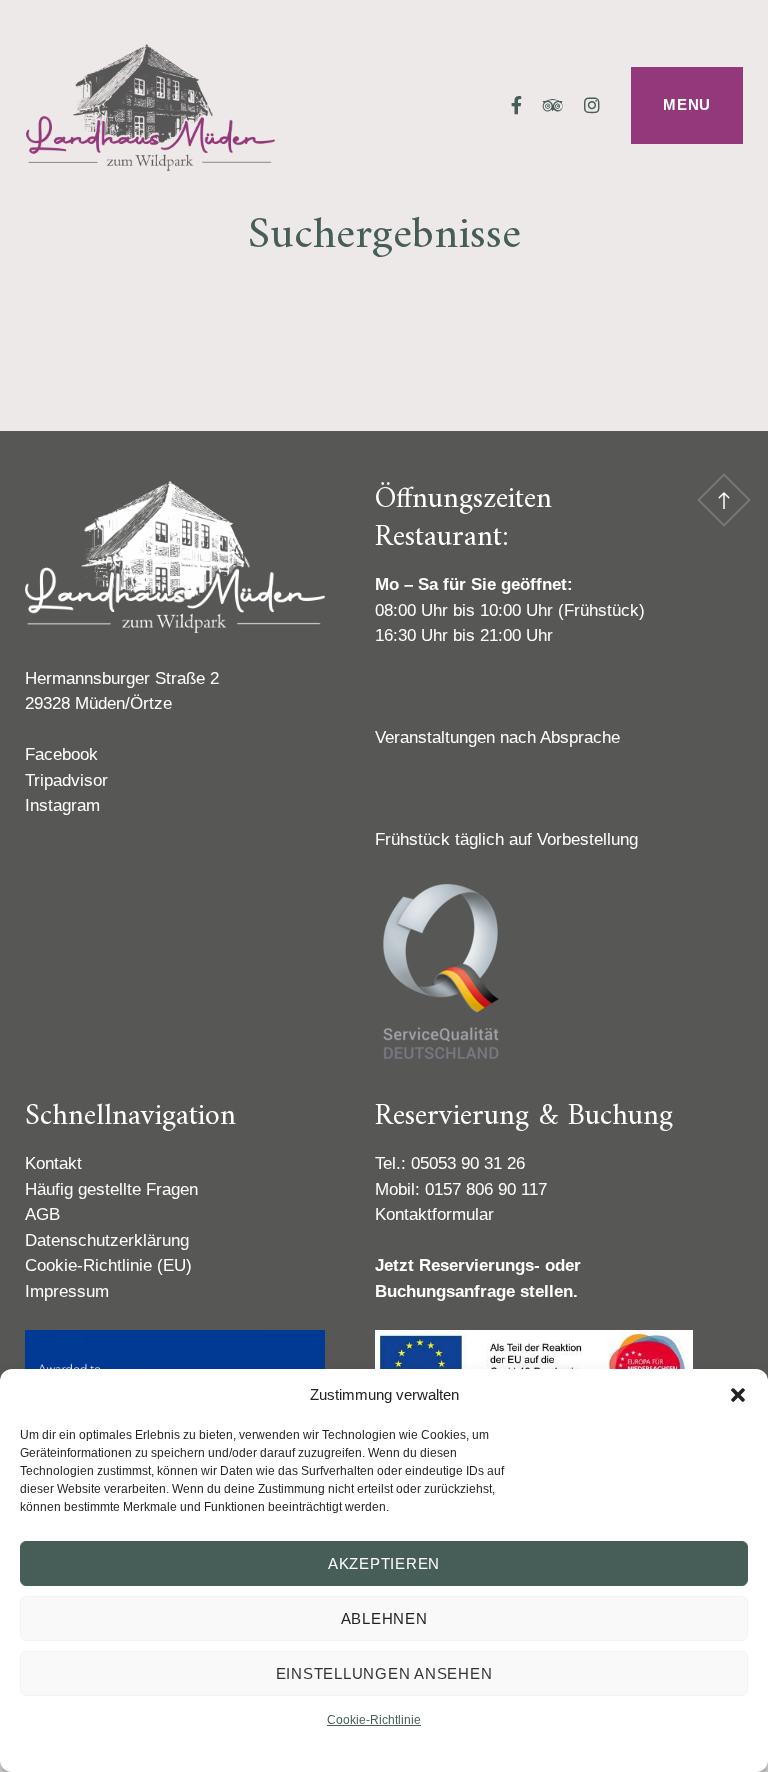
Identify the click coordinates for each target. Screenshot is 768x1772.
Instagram (62, 805)
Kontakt (53, 1163)
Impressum (67, 1291)
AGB (42, 1214)
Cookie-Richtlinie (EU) (108, 1265)
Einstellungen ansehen (384, 1673)
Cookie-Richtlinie (374, 1720)
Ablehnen (384, 1618)
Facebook (61, 754)
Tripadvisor (66, 780)
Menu (687, 104)
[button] (738, 1395)
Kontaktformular (434, 1214)
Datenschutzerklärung (107, 1240)
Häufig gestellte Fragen (111, 1189)
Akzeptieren (384, 1563)
